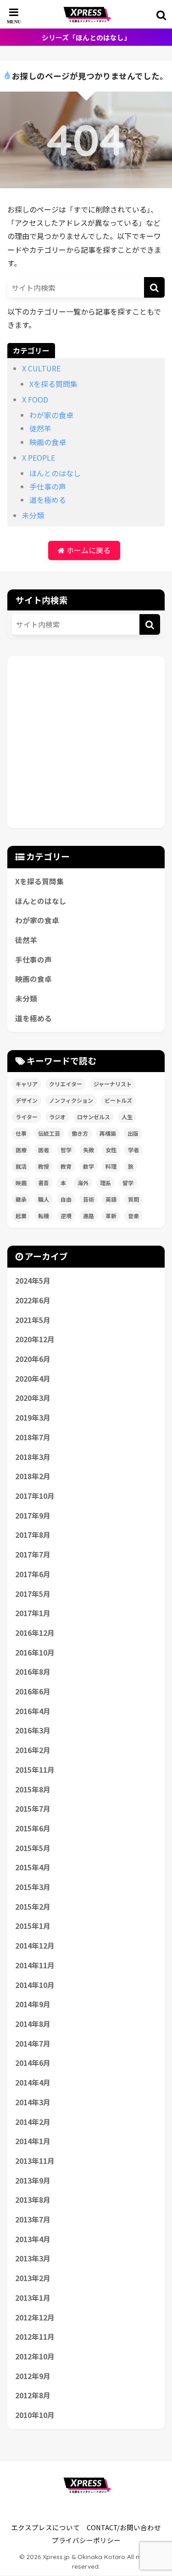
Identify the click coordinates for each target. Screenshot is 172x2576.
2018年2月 (33, 1476)
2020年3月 (33, 1398)
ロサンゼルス (94, 1117)
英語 (111, 1199)
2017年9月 (33, 1516)
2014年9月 (33, 2004)
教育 (66, 1166)
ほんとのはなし (55, 473)
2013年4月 (33, 2239)
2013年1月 (33, 2298)
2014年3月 (33, 2102)
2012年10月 (35, 2356)
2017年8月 (33, 1535)
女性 (111, 1150)
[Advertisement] (86, 742)
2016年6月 (33, 1691)
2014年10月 (35, 1985)
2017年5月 (33, 1594)
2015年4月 (33, 1867)
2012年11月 (35, 2337)
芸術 (89, 1199)
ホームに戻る (88, 550)
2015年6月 (33, 1828)
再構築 (108, 1133)
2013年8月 (33, 2200)
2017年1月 (33, 1613)
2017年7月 (33, 1555)
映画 (21, 1183)
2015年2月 (33, 1907)
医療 (21, 1150)
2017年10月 (35, 1496)
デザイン (27, 1100)
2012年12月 (35, 2317)
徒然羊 (40, 428)
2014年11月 (35, 1965)
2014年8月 (33, 2024)
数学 (89, 1166)
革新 (111, 1216)
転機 (44, 1216)
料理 (111, 1166)
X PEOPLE (39, 457)
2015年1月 (33, 1926)
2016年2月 (33, 1750)
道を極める (48, 500)
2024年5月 (33, 1281)
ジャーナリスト (113, 1084)
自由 (66, 1199)
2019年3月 (33, 1418)
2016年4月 (33, 1711)
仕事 (21, 1133)
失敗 (89, 1150)
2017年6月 (33, 1574)
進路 (89, 1216)
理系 (105, 1183)
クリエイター (66, 1084)
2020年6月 (33, 1359)
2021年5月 (33, 1320)
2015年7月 (33, 1809)
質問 (133, 1199)
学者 (133, 1150)
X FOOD (35, 399)
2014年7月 (33, 2044)
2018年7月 (33, 1437)
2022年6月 (33, 1300)
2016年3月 (33, 1730)
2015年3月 (33, 1887)
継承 (21, 1199)
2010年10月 (35, 2415)
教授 (44, 1166)
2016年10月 (35, 1653)
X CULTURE (41, 368)
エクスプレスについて (45, 2527)
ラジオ (57, 1117)
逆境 (66, 1216)
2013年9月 (33, 2181)
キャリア (27, 1084)
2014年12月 (35, 1946)
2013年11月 (35, 2161)
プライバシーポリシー (86, 2540)
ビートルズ (118, 1100)
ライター (27, 1117)
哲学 (66, 1150)
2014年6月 (33, 2063)
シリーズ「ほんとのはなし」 (86, 37)
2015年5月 (33, 1848)
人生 (127, 1117)
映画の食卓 (48, 442)
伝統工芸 (49, 1133)
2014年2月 (33, 2122)
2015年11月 (35, 1770)
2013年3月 (33, 2258)
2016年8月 (33, 1672)
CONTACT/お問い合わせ (124, 2527)
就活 (21, 1166)
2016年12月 (35, 1633)
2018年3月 (33, 1457)
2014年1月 (33, 2141)
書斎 (44, 1183)
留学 (128, 1183)
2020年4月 (33, 1379)
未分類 (33, 515)
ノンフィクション (71, 1100)
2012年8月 (33, 2395)
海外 (83, 1183)
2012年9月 (33, 2376)
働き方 (80, 1133)
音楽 (133, 1216)
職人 (44, 1199)
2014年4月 (33, 2083)
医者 (44, 1150)
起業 (21, 1216)
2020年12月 (35, 1339)
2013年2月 (33, 2278)
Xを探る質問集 (53, 384)
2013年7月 (33, 2219)
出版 (133, 1133)
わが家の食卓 (51, 415)
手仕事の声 (48, 486)
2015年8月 (33, 1789)
